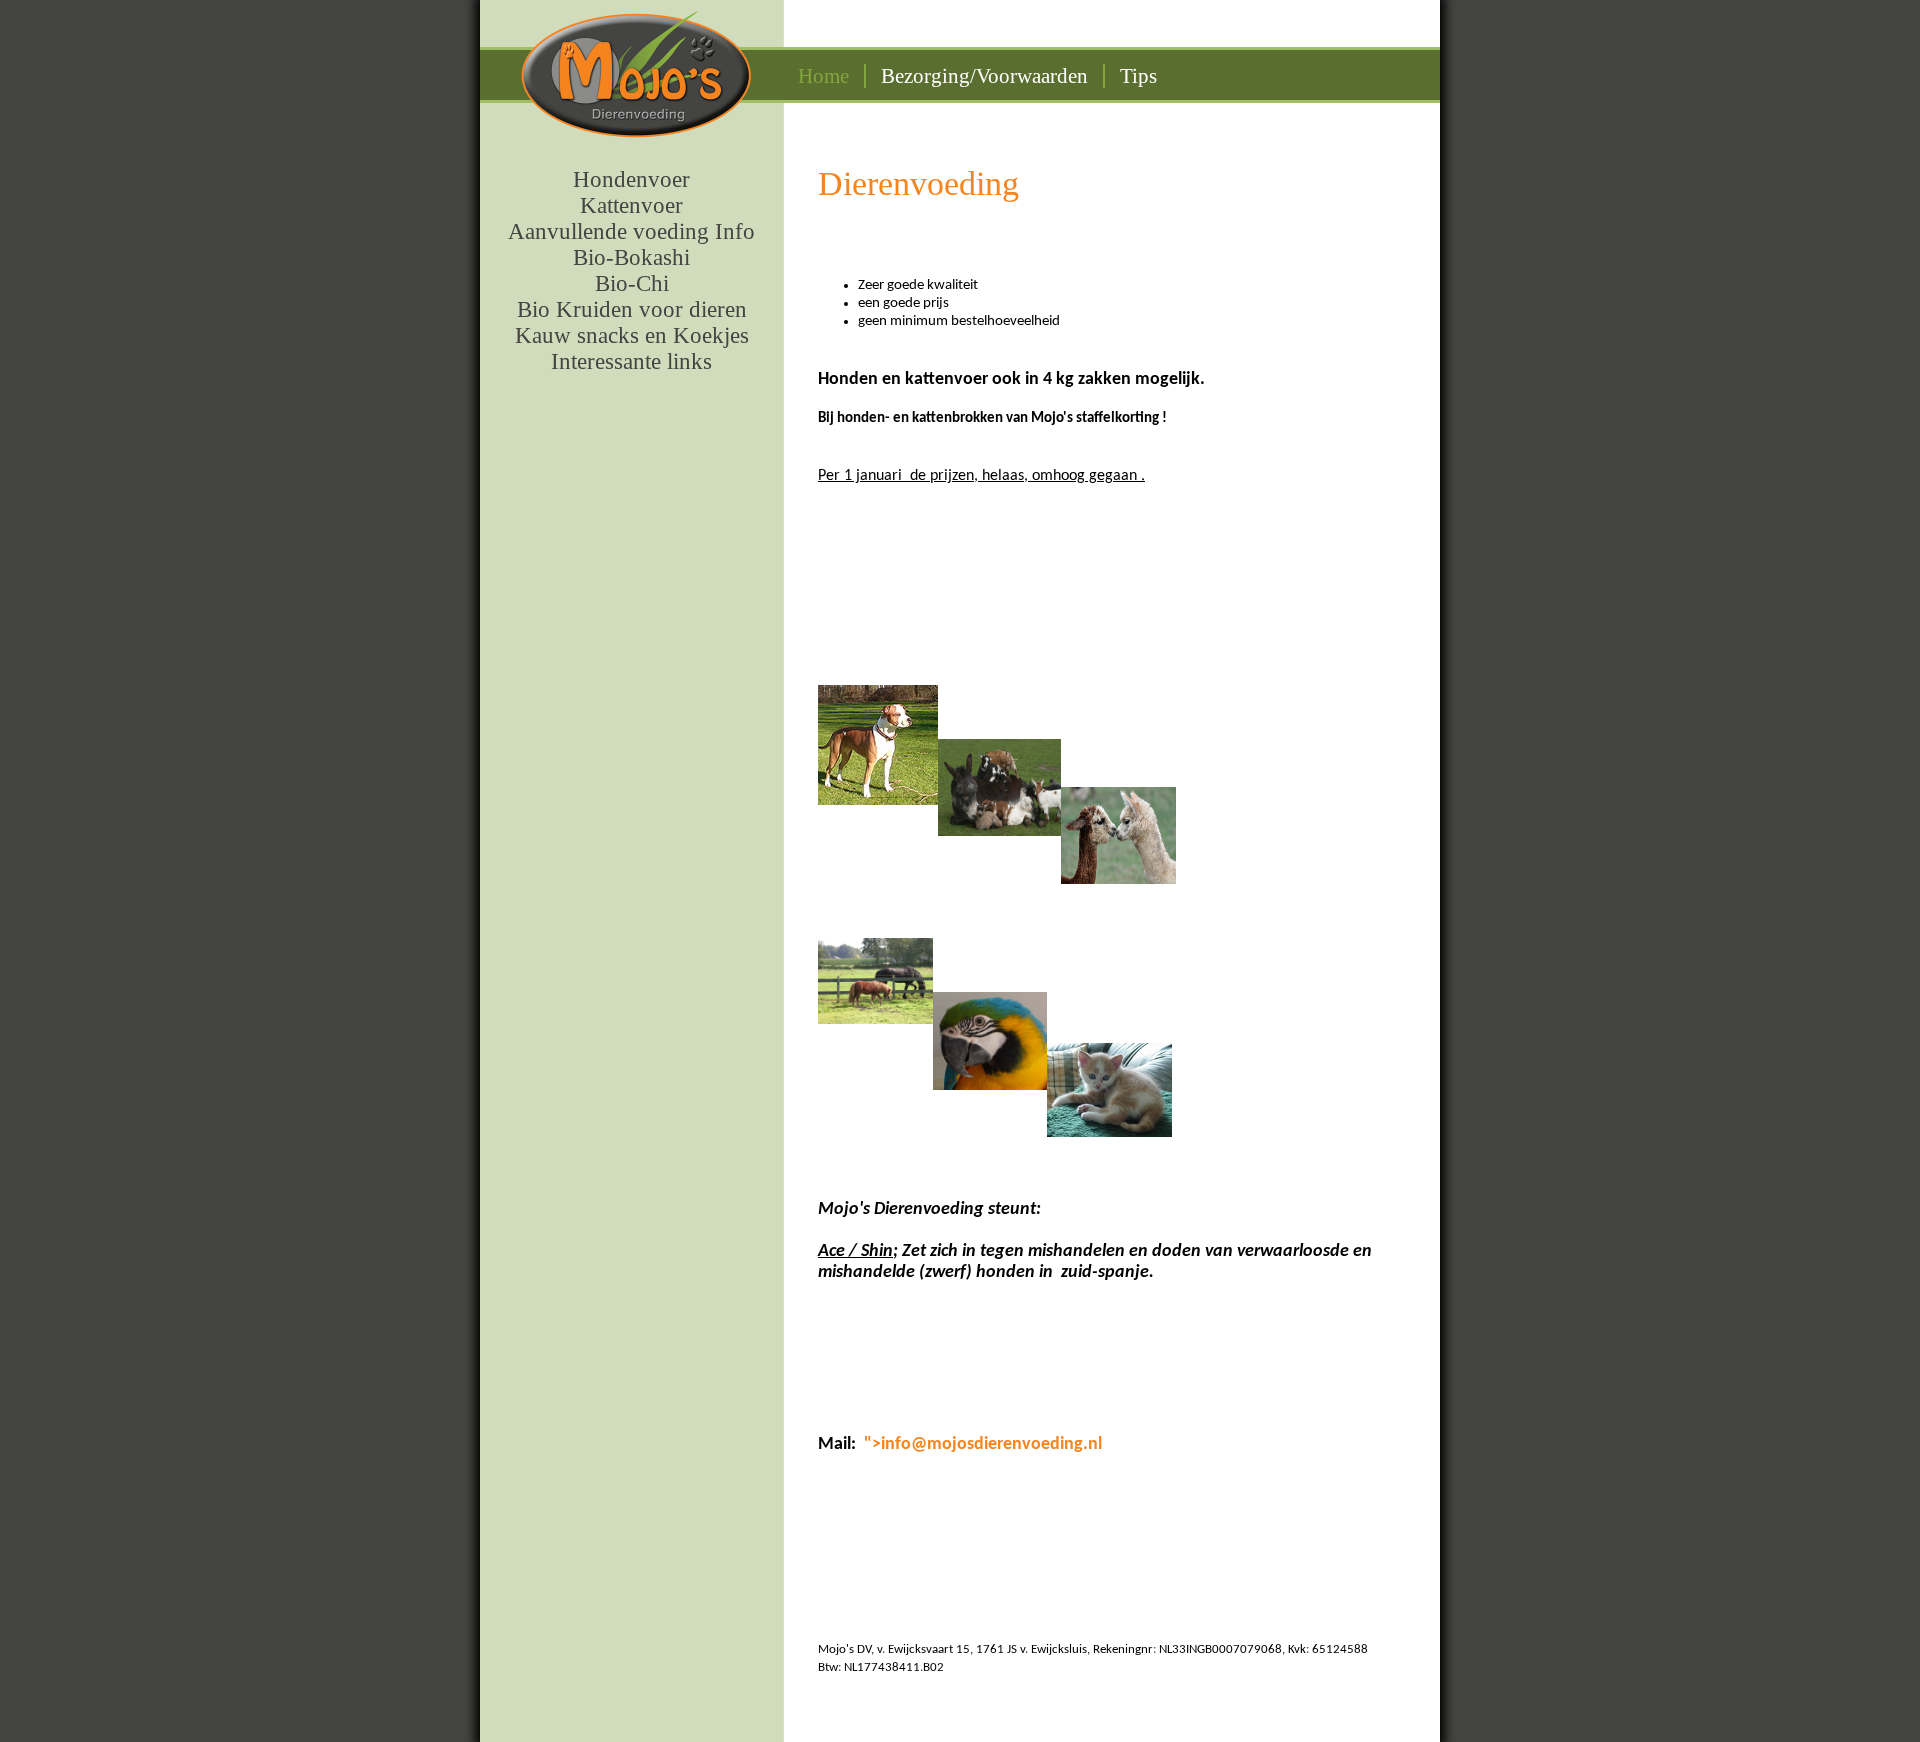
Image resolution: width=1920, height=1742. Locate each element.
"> (872, 1444)
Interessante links (631, 361)
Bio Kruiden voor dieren (632, 309)
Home (823, 76)
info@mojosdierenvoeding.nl (991, 1444)
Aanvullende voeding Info (631, 231)
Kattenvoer (631, 205)
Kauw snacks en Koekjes (632, 335)
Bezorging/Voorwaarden (984, 76)
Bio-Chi (632, 283)
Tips (1138, 76)
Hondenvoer (631, 179)
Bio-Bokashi (631, 257)
